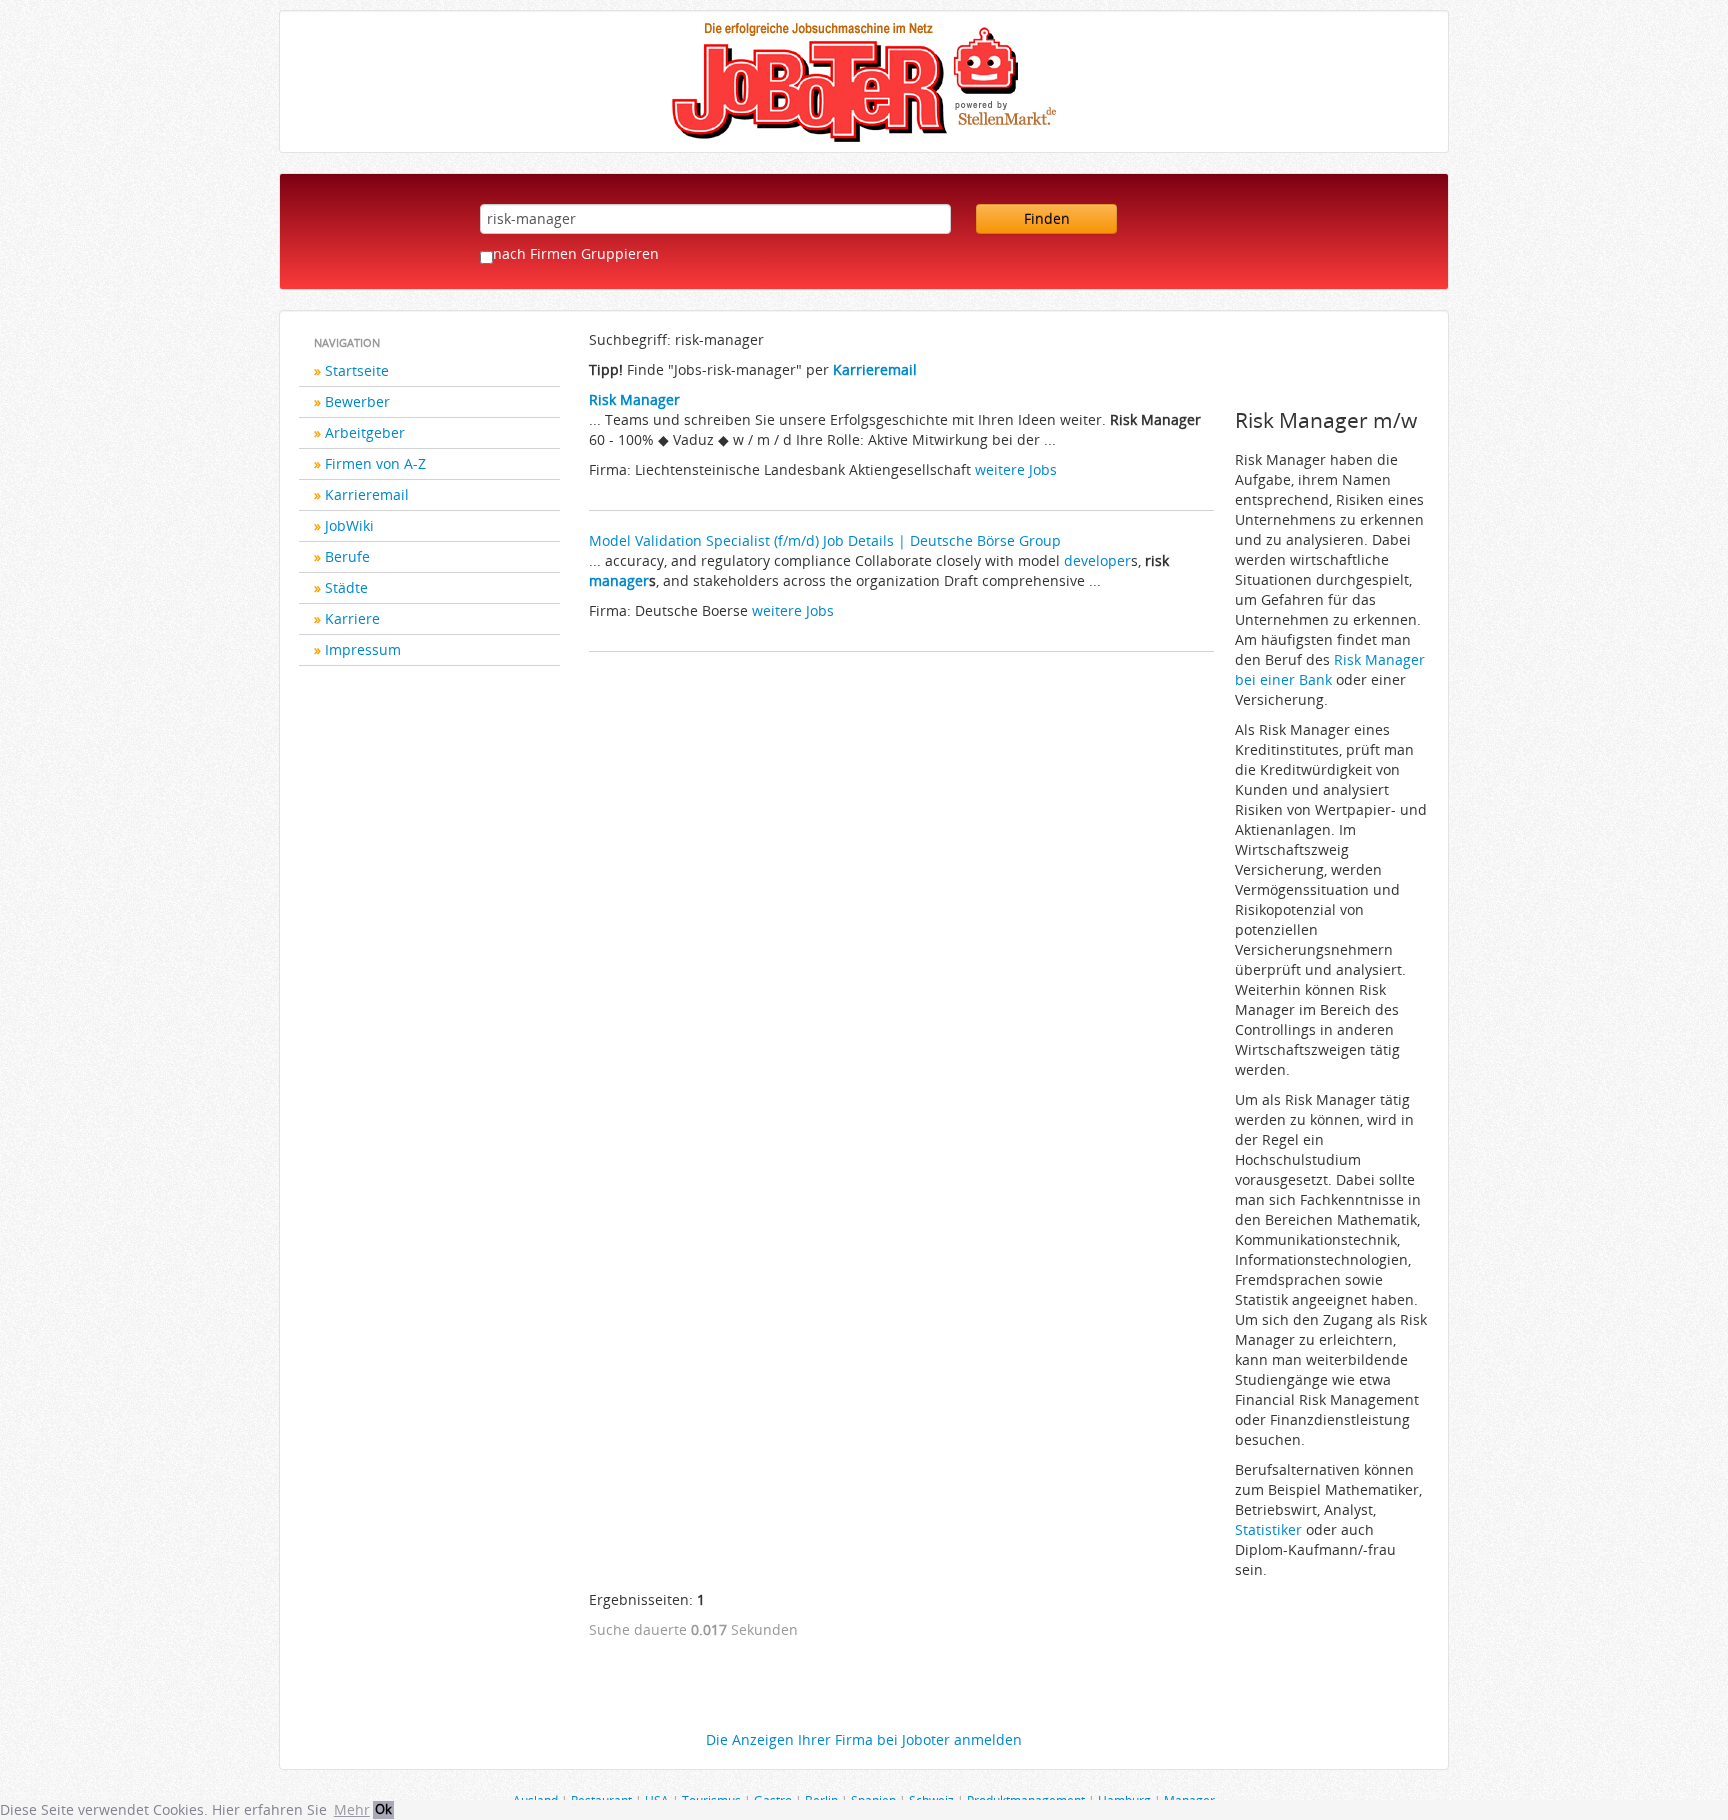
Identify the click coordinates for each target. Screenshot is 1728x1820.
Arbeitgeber (365, 432)
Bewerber (357, 401)
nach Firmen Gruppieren (576, 253)
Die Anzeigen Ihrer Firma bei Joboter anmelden (864, 1739)
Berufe (347, 556)
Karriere (352, 618)
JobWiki (349, 525)
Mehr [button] (352, 1809)
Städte (346, 587)
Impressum (363, 649)
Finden (1047, 218)
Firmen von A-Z (375, 463)
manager (619, 580)
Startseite (357, 370)
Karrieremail (367, 494)
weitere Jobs (1016, 469)
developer (1097, 560)
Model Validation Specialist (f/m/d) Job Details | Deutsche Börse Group (825, 540)
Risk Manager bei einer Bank (1330, 669)
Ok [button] (383, 1809)
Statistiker (1268, 1529)
